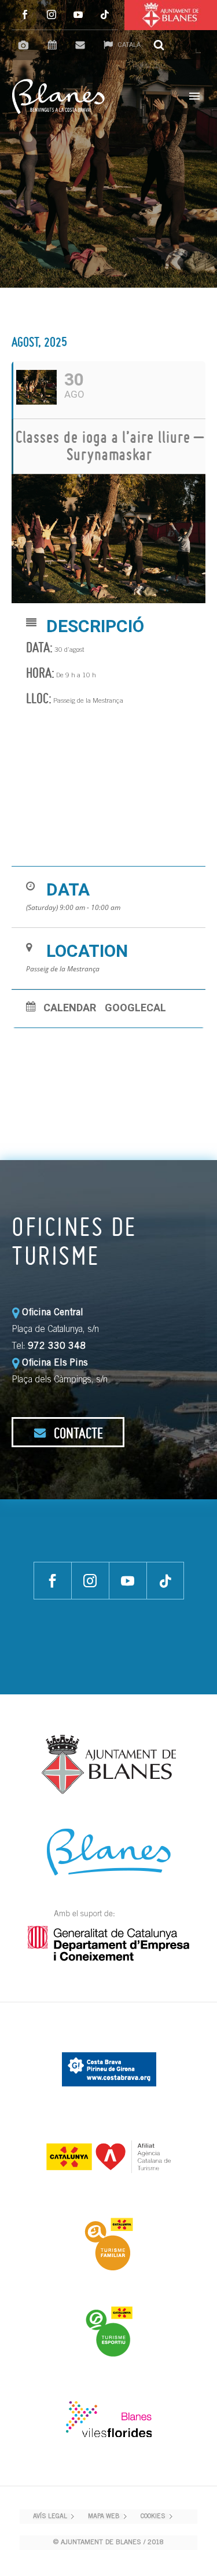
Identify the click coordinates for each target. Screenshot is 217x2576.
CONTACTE (77, 1433)
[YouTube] (78, 15)
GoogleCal (135, 1008)
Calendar (70, 1008)
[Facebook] (25, 15)
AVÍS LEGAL (50, 2517)
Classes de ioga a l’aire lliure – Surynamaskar (110, 445)
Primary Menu (194, 96)
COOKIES (153, 2517)
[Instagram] (52, 15)
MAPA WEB (104, 2517)
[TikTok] (105, 15)
